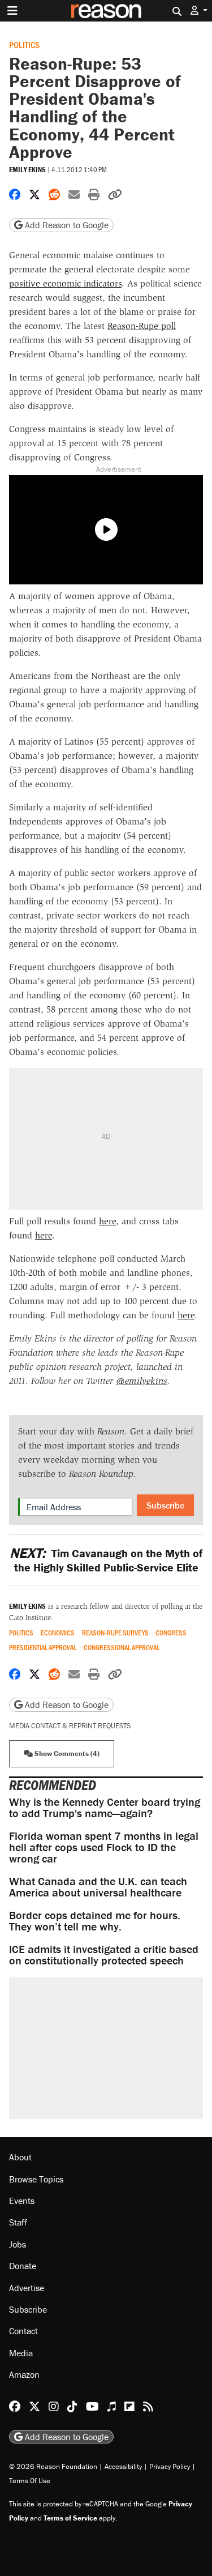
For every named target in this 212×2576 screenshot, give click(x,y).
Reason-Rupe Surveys (115, 1633)
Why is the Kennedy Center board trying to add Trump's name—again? (105, 1807)
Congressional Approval (122, 1648)
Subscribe (165, 1505)
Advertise (27, 2288)
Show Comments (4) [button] (66, 1753)
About (20, 2157)
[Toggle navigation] (12, 11)
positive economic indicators (65, 283)
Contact (23, 2331)
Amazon (24, 2374)
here (107, 1221)
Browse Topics (36, 2179)
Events (22, 2201)
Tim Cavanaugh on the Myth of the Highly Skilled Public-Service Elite (106, 1560)
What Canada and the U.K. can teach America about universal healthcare (98, 1887)
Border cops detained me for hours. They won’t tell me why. (95, 1921)
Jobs (18, 2244)
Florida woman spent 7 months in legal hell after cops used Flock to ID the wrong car (104, 1847)
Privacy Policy (170, 2466)
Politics (24, 44)
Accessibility (123, 2466)
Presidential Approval (43, 1648)
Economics (58, 1633)
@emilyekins (142, 1381)
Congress (171, 1633)
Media (21, 2353)
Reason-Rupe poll (142, 326)
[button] (199, 10)
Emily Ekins (27, 170)
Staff (18, 2222)
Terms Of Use (30, 2481)
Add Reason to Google (66, 225)
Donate (23, 2266)
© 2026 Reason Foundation (53, 2466)
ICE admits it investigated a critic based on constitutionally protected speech (104, 1955)
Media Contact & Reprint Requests (70, 1726)
